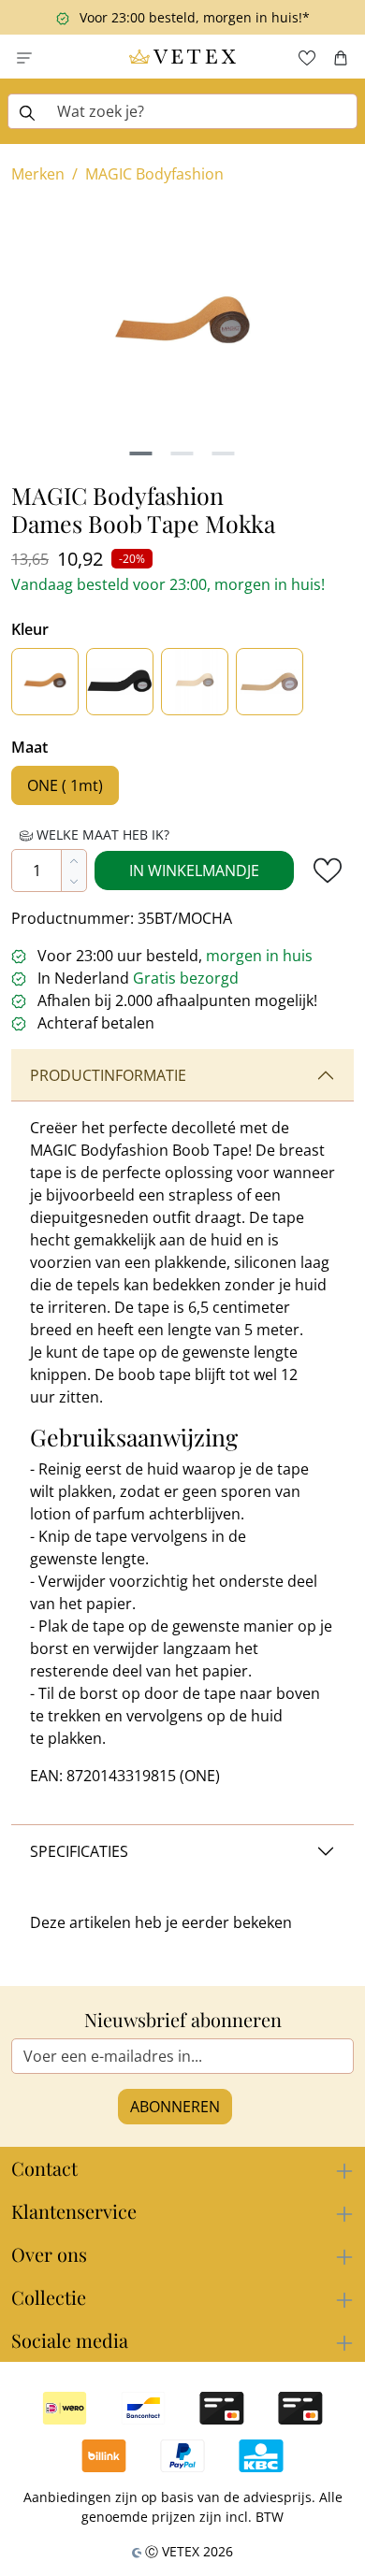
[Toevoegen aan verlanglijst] (328, 871)
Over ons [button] (49, 2254)
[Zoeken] (27, 111)
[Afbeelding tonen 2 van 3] (182, 453)
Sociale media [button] (70, 2340)
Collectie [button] (49, 2297)
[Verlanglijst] (307, 57)
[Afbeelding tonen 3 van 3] (224, 453)
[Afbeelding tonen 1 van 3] (141, 453)
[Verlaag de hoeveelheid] (74, 881)
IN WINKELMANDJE (194, 871)
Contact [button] (44, 2168)
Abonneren (175, 2107)
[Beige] (195, 682)
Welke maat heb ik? (101, 835)
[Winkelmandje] (341, 57)
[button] (24, 57)
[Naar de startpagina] (182, 57)
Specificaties (79, 1851)
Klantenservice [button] (74, 2211)
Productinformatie (108, 1075)
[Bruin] (45, 682)
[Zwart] (120, 682)
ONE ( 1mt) (65, 785)
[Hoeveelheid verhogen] (74, 860)
